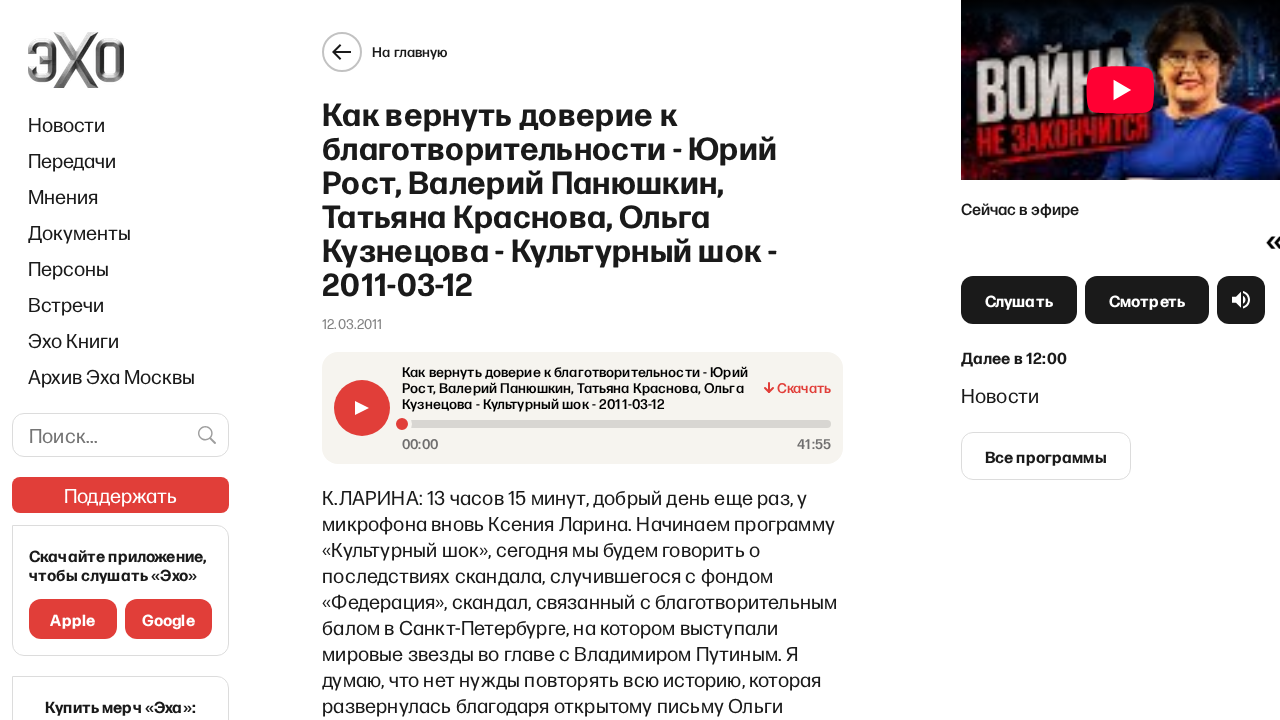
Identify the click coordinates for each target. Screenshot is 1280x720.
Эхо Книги (73, 340)
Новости (66, 124)
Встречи (66, 304)
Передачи (72, 160)
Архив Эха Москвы (111, 376)
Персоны (68, 268)
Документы (79, 232)
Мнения (63, 196)
